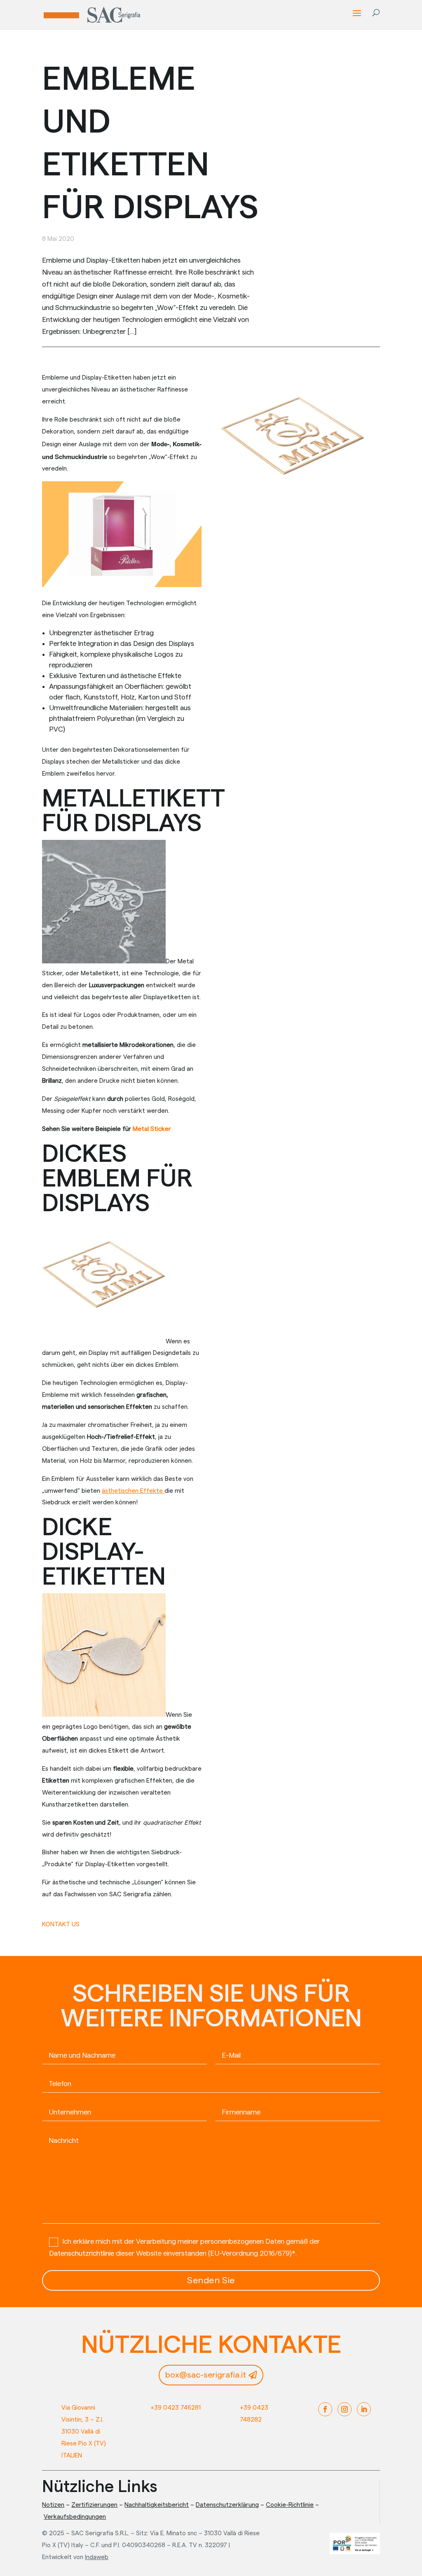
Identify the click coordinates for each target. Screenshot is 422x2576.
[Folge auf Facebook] (325, 2409)
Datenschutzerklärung (227, 2505)
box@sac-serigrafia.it (206, 2375)
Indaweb (97, 2557)
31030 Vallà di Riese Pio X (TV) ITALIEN (84, 2444)
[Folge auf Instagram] (345, 2409)
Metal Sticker (152, 1129)
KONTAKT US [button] (61, 1924)
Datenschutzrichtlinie (82, 2253)
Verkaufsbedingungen (75, 2517)
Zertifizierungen (94, 2505)
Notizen (53, 2505)
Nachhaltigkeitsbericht (157, 2505)
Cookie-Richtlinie (290, 2505)
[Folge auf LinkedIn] (364, 2409)
